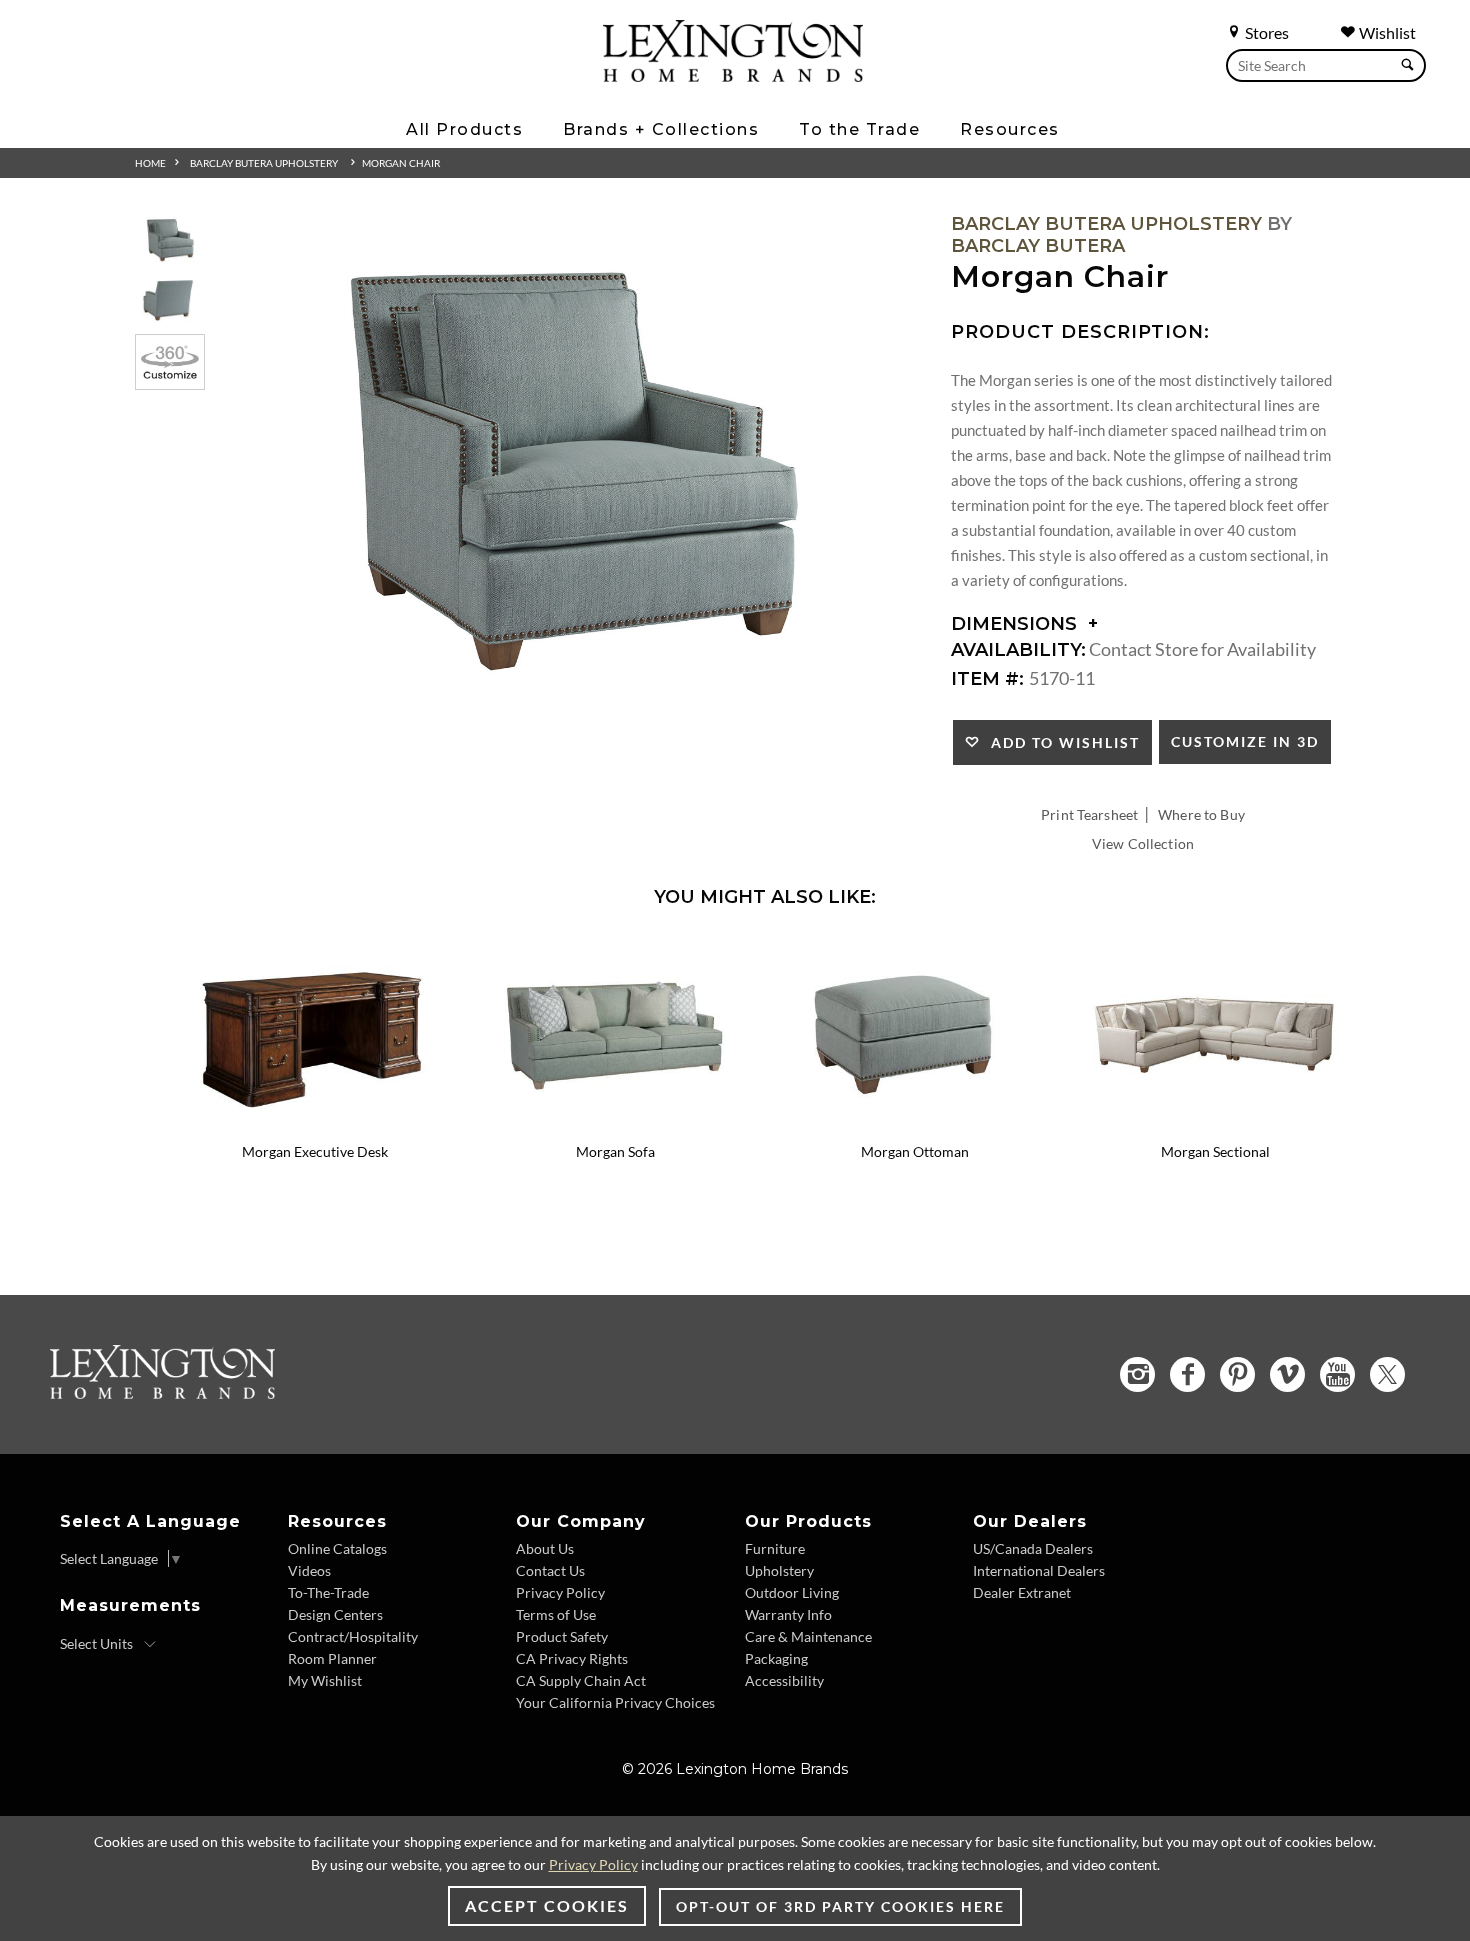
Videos (309, 1570)
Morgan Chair (401, 163)
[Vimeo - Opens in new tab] (1287, 1374)
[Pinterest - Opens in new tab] (1237, 1374)
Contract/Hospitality (353, 1636)
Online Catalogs (337, 1548)
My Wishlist (325, 1680)
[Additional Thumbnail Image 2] (170, 299)
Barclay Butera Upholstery (264, 163)
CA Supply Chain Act (581, 1680)
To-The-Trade (328, 1592)
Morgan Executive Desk (315, 1151)
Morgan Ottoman (915, 1151)
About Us (545, 1548)
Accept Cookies (547, 1905)
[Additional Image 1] (571, 466)
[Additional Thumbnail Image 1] (170, 239)
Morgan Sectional (1215, 1151)
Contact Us (550, 1570)
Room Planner (332, 1658)
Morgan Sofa (615, 1151)
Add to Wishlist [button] (1060, 742)
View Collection (1143, 843)
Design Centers (335, 1614)
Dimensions (1016, 624)
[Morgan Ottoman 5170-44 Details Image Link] (915, 1125)
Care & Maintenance (808, 1636)
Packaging (776, 1658)
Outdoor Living (792, 1592)
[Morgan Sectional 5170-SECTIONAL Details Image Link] (1215, 1125)
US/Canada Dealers (1033, 1548)
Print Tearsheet (1089, 814)
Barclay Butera (1038, 246)
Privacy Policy (560, 1592)
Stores (1265, 32)
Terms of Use (556, 1614)
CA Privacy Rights (572, 1658)
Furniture (775, 1548)
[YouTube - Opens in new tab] (1337, 1374)
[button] (450, 952)
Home (150, 163)
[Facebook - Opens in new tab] (1187, 1374)
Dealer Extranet (1022, 1592)
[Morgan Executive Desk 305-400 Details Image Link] (315, 1125)
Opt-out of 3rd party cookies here (840, 1906)
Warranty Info (788, 1614)
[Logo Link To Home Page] (733, 75)
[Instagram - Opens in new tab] (1137, 1374)
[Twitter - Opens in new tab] (1387, 1374)
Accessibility (784, 1680)
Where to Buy (1201, 814)
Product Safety (562, 1636)
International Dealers (1039, 1570)
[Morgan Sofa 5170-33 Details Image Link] (615, 1125)
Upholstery (779, 1570)
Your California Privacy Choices (615, 1702)
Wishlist (1386, 32)
